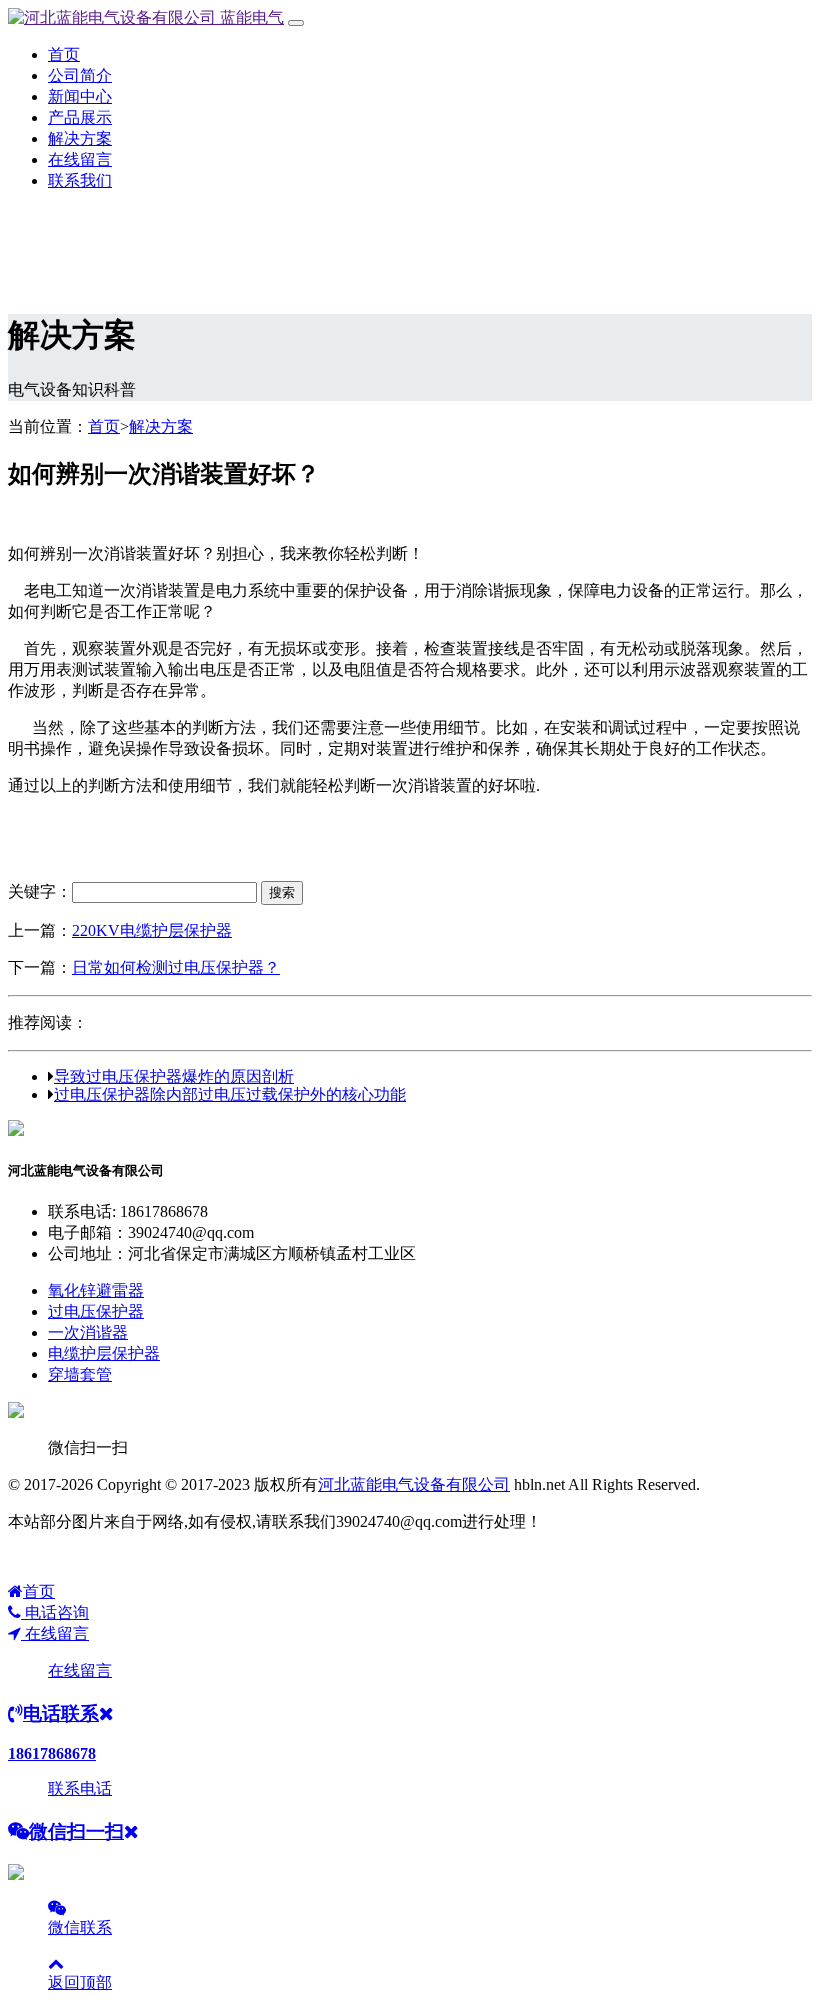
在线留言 (80, 159)
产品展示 (80, 117)
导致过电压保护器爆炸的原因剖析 (174, 1076)
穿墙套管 (80, 1374)
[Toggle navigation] (296, 23)
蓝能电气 (250, 17)
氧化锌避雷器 (96, 1290)
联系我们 (80, 180)
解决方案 (80, 138)
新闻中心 (80, 96)
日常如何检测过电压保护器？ (176, 967)
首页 (64, 54)
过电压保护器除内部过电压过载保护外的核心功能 (230, 1094)
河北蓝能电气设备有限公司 (414, 1484)
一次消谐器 (88, 1332)
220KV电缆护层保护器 (152, 930)
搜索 (282, 892)
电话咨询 (55, 1612)
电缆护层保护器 (104, 1353)
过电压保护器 (96, 1311)
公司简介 (80, 75)
